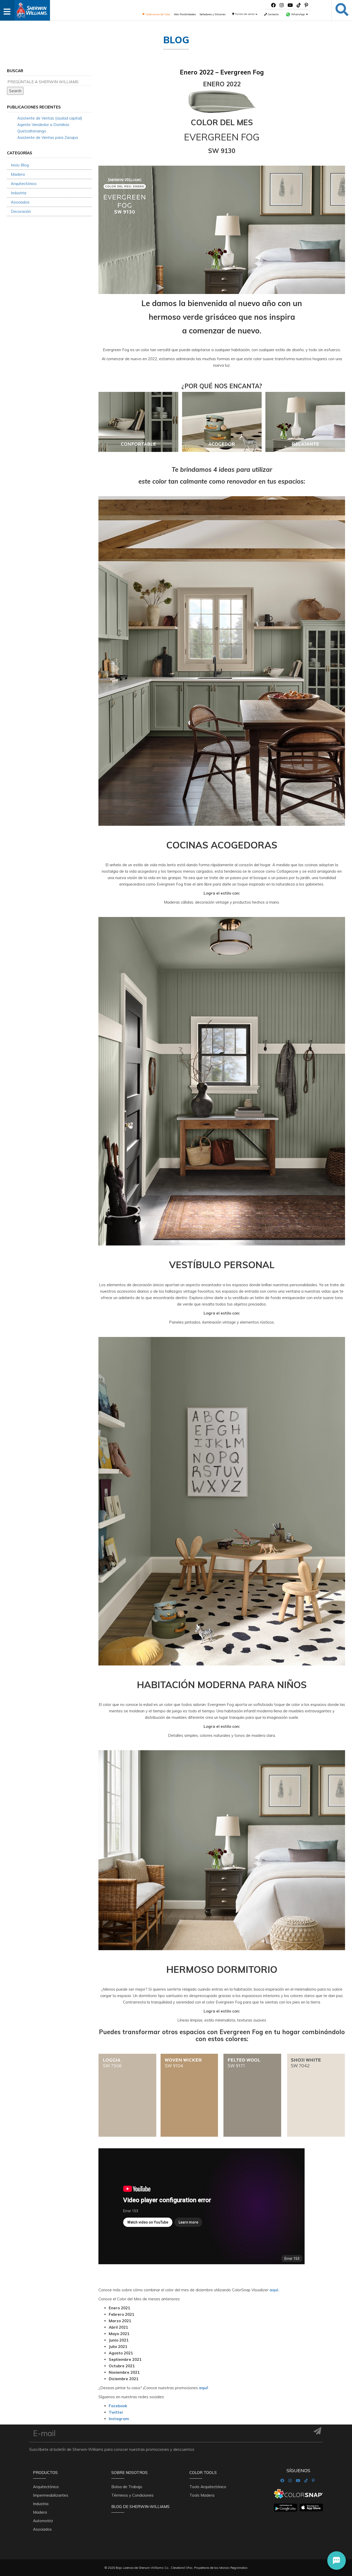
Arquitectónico (24, 184)
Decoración (21, 211)
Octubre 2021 (122, 2366)
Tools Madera (202, 2495)
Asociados (20, 202)
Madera (18, 174)
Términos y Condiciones (132, 2495)
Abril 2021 (118, 2327)
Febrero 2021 (121, 2314)
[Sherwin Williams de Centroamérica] (32, 9)
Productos (45, 2473)
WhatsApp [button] (298, 14)
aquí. (274, 2290)
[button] (337, 2561)
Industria (19, 193)
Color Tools (203, 2473)
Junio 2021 (119, 2340)
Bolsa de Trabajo (127, 2487)
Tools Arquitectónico (208, 2487)
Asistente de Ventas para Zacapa (48, 137)
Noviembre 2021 (124, 2372)
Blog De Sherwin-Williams (140, 2507)
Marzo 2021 (120, 2321)
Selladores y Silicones (212, 14)
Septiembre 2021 (125, 2359)
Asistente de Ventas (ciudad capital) (50, 118)
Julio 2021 (118, 2347)
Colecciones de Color (158, 14)
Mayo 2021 (119, 2334)
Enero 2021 (119, 2308)
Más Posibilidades (185, 14)
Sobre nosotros (129, 2473)
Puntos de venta (245, 14)
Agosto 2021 (121, 2353)
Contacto (273, 14)
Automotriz (43, 2521)
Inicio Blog (20, 165)
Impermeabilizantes (51, 2495)
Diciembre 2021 (124, 2379)
